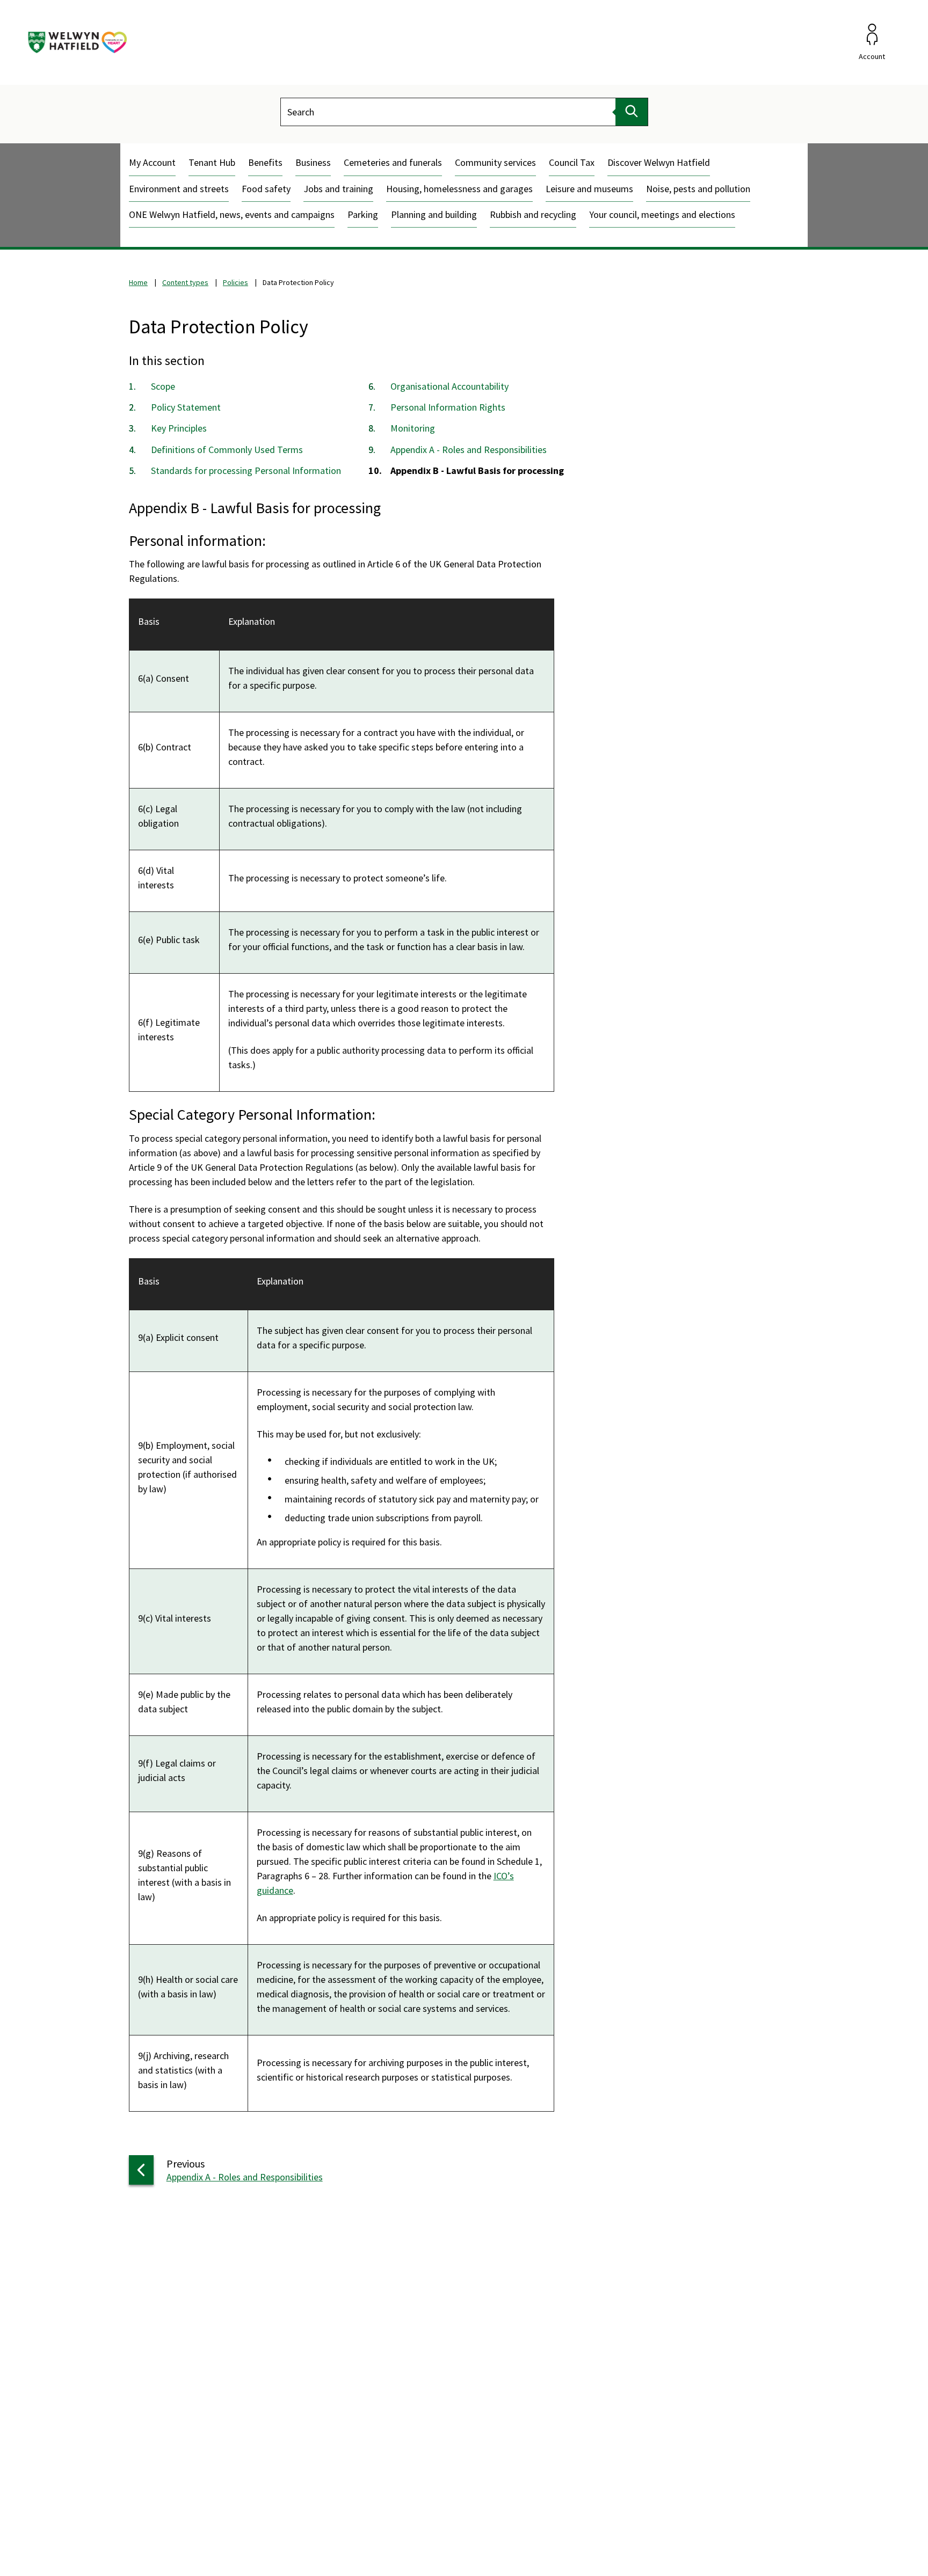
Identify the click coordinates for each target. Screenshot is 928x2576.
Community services (495, 162)
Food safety (266, 189)
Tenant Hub (212, 162)
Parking (363, 214)
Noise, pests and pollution (698, 189)
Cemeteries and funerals (393, 162)
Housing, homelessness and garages (459, 189)
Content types (185, 282)
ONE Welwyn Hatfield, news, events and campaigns (232, 214)
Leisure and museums (589, 189)
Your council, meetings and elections (662, 214)
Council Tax (572, 162)
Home (138, 282)
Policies (235, 282)
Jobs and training (338, 189)
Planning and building (434, 214)
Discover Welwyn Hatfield (659, 162)
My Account (152, 162)
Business (313, 162)
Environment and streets (179, 189)
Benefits (265, 162)
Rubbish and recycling (533, 214)
